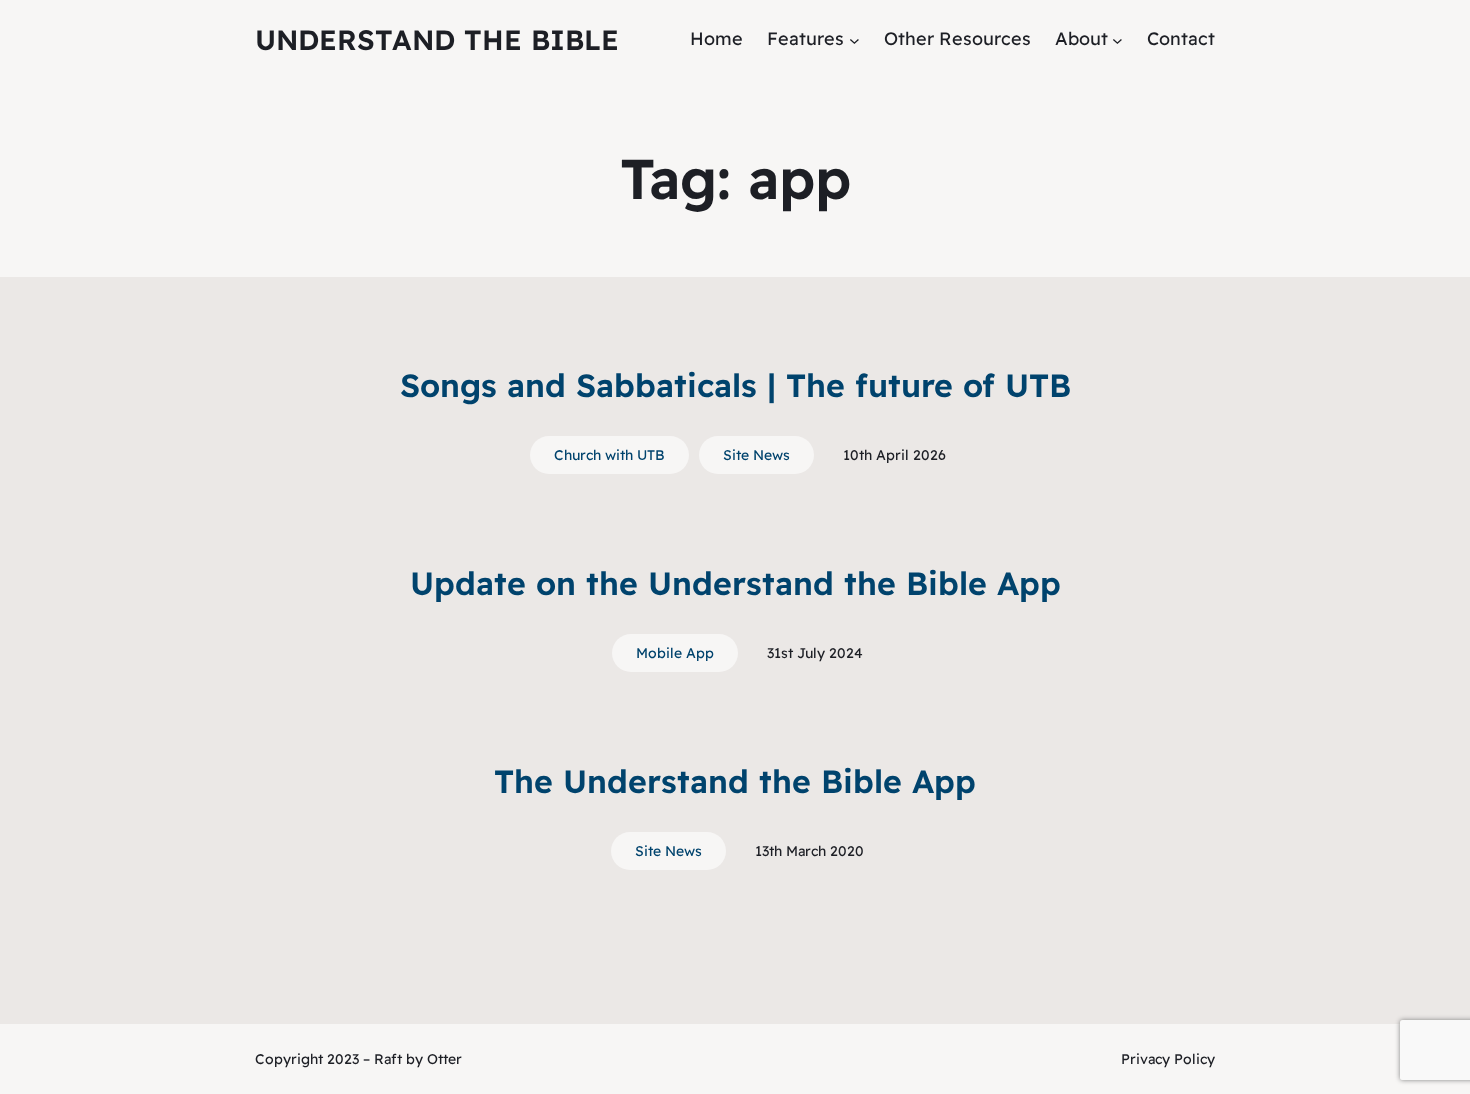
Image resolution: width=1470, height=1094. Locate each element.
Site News (756, 455)
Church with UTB (609, 455)
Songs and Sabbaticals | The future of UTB (735, 385)
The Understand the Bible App (735, 781)
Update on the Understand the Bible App (735, 583)
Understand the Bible (437, 39)
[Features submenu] (854, 39)
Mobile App (675, 653)
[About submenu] (1117, 39)
